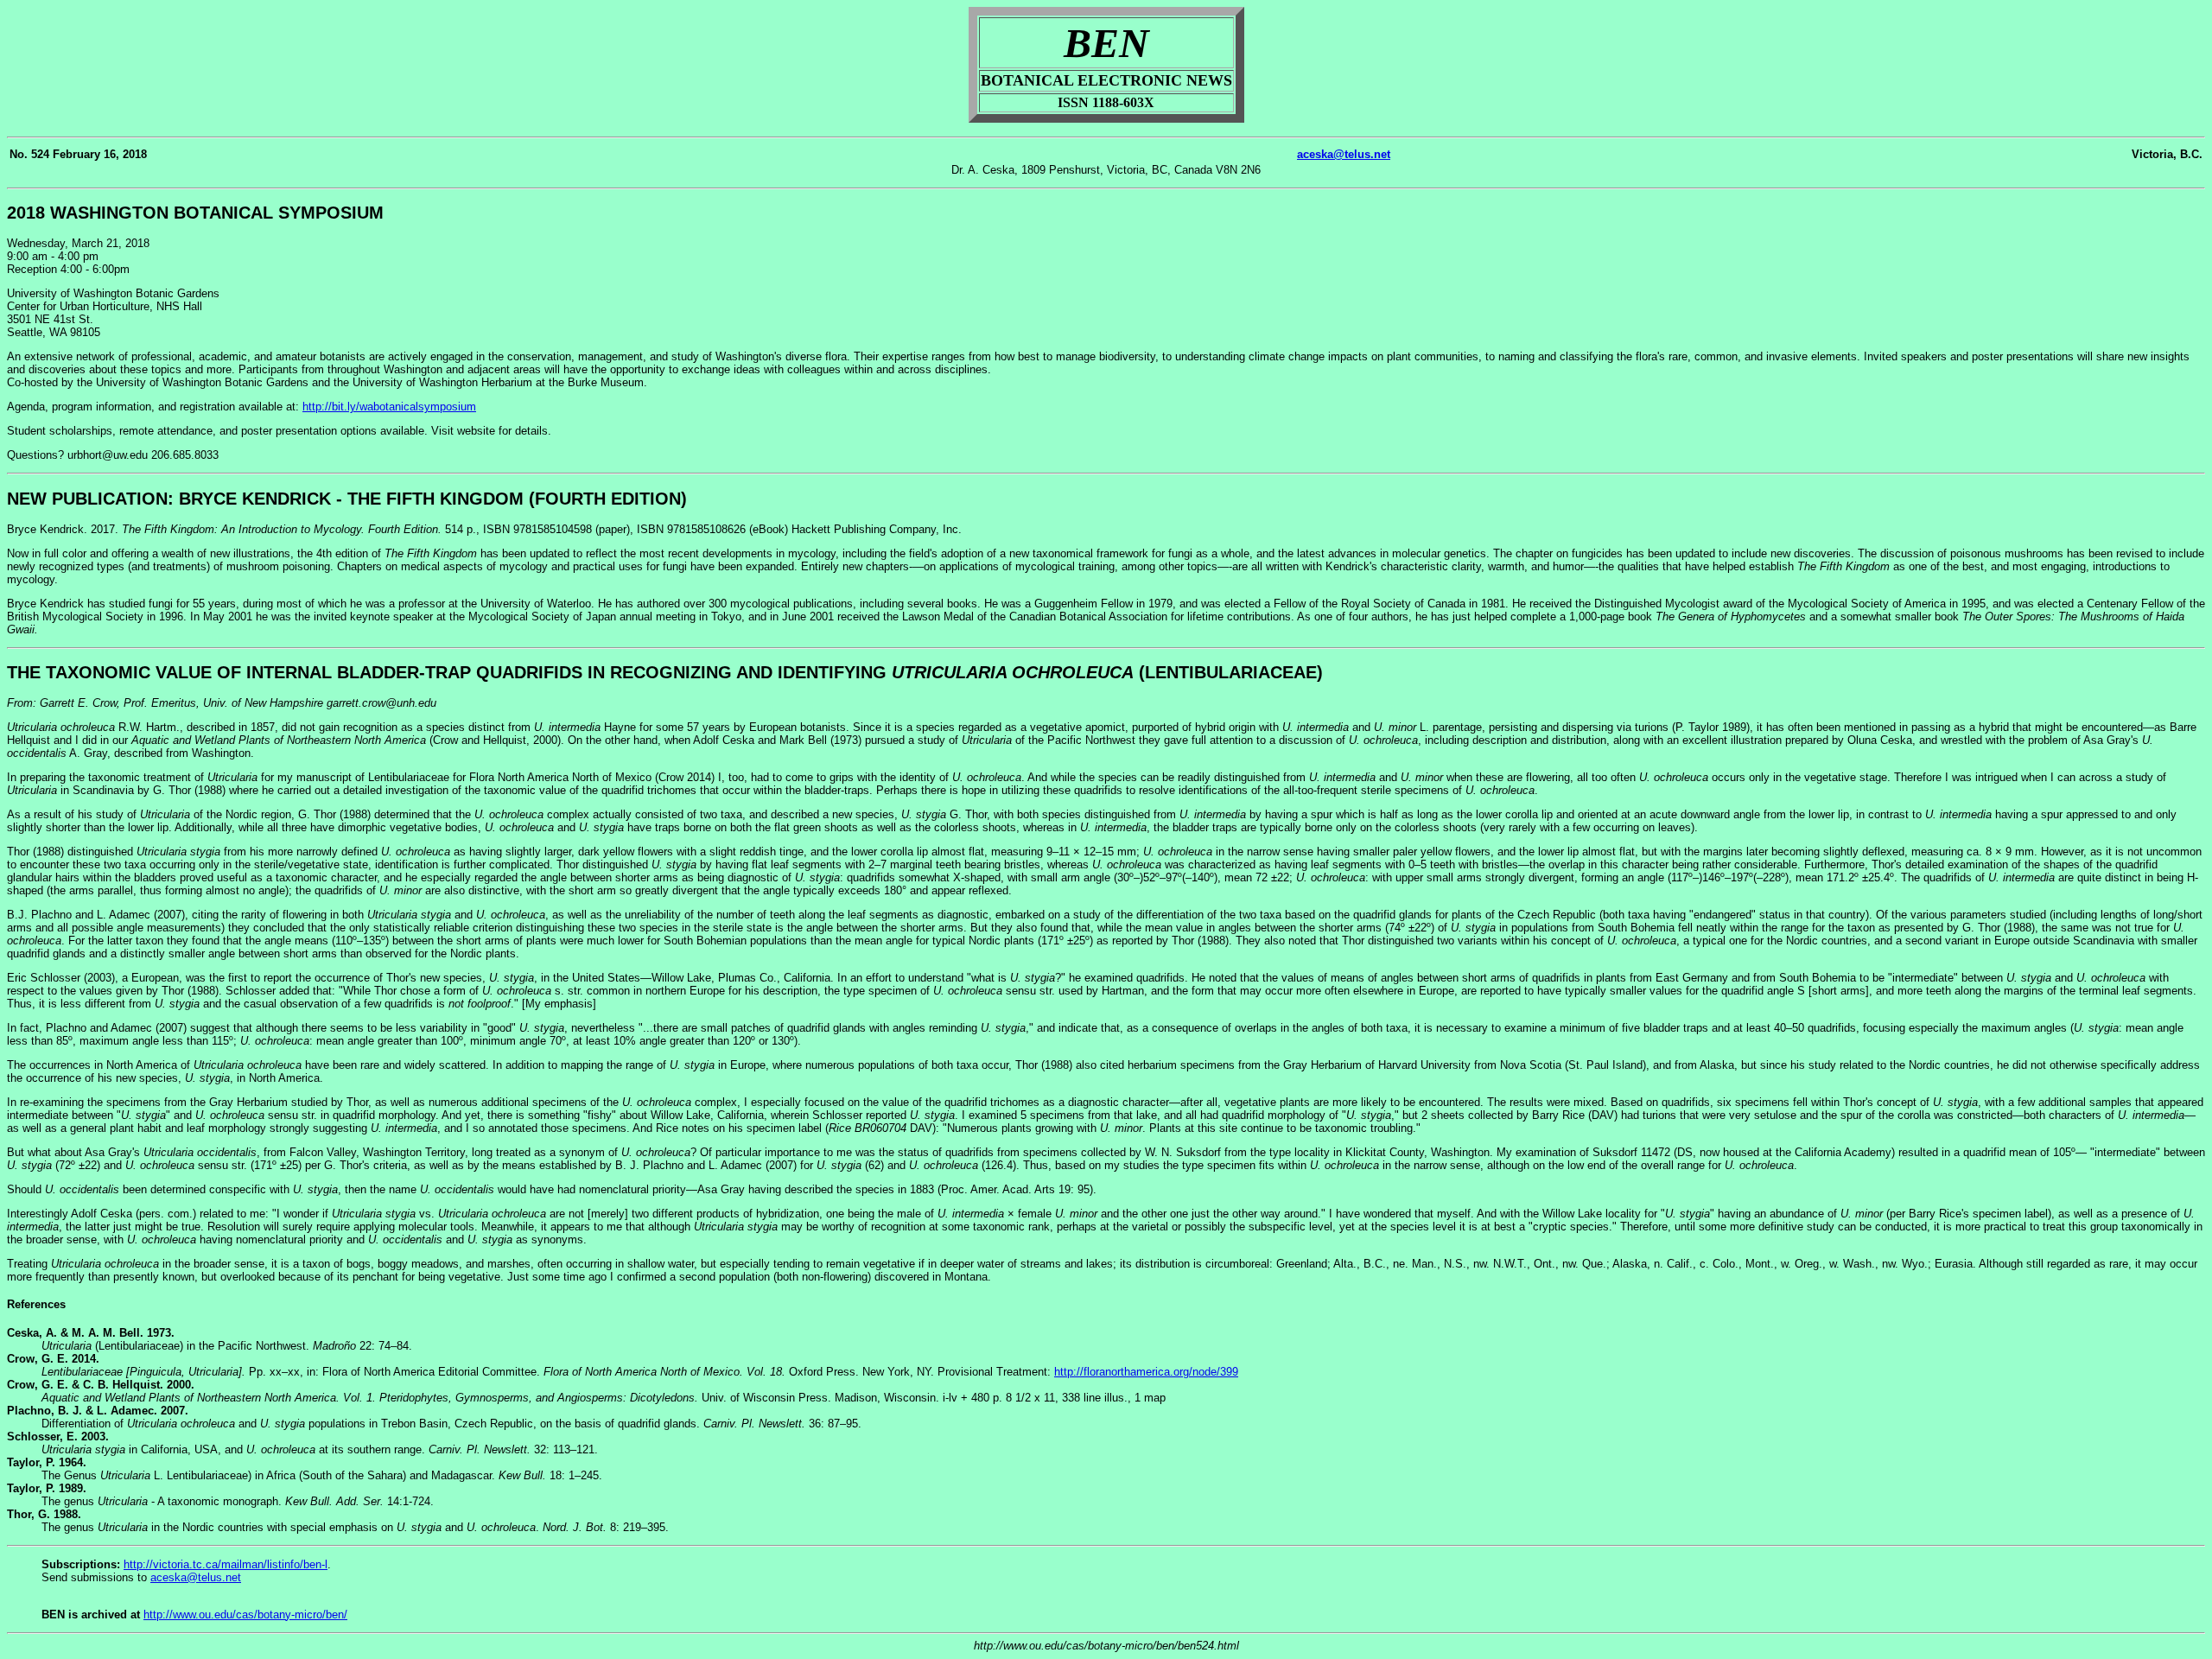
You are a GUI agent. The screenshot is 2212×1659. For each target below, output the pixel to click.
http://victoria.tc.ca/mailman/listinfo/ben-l (226, 1564)
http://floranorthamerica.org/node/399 (1146, 1372)
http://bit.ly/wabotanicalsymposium (389, 407)
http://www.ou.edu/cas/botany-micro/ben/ (245, 1615)
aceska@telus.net (1344, 154)
